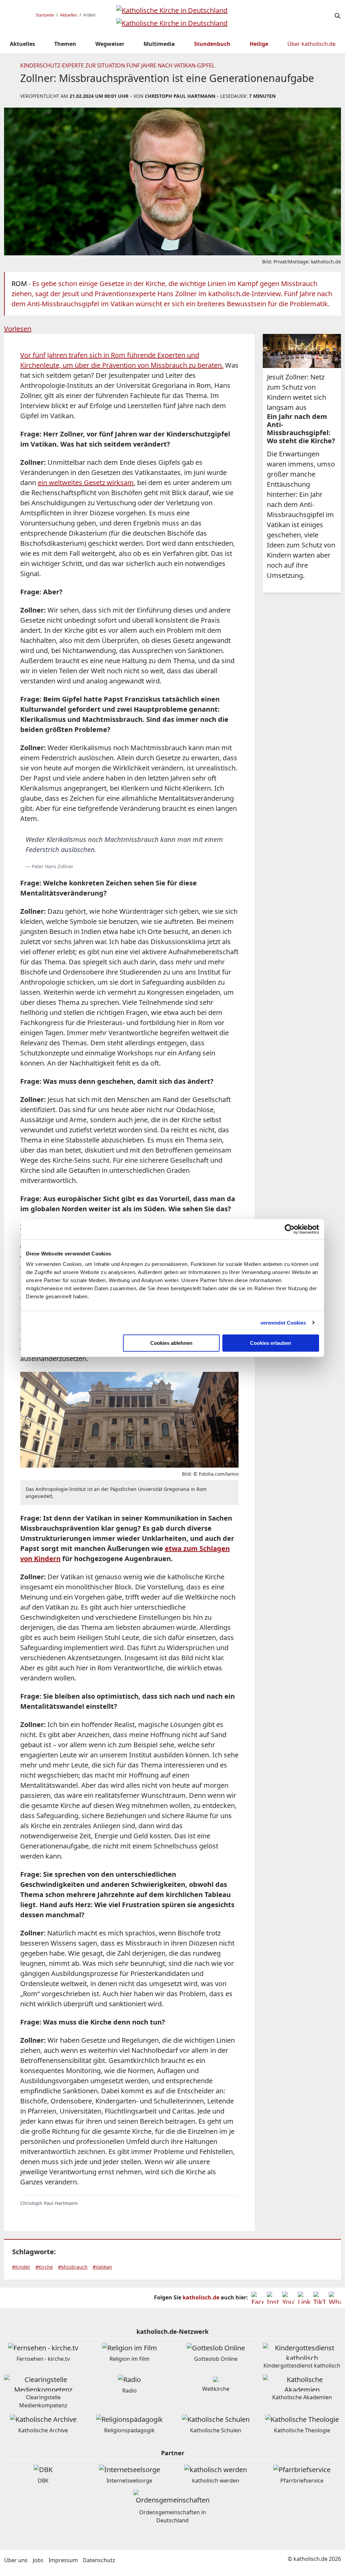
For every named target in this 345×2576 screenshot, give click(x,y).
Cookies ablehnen (171, 1343)
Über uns (16, 2560)
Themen (65, 44)
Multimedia (159, 44)
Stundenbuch (212, 44)
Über (311, 44)
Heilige (259, 44)
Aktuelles (69, 15)
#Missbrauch (73, 2267)
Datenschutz (99, 2560)
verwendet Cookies (283, 1323)
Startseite (45, 15)
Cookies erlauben (271, 1343)
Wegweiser (110, 44)
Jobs (38, 2560)
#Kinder (21, 2267)
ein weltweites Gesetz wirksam (86, 483)
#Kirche (44, 2267)
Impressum (63, 2560)
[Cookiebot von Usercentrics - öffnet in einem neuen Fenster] (290, 1229)
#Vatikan (102, 2267)
